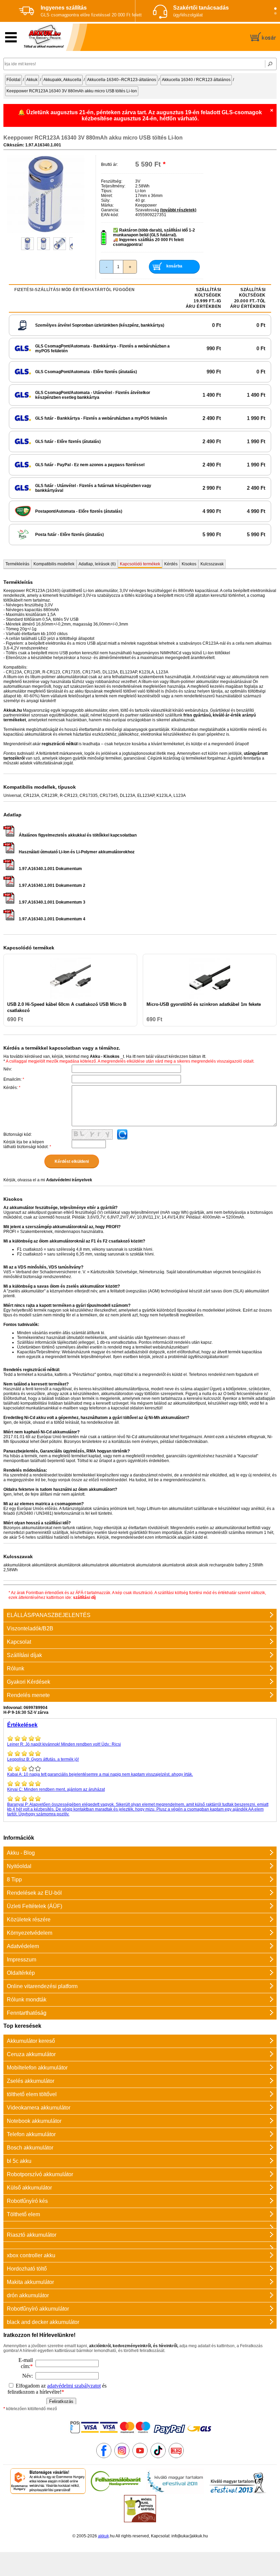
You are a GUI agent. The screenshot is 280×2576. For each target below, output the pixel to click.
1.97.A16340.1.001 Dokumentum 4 (52, 919)
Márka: (107, 205)
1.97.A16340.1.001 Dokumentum (50, 869)
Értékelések (22, 1725)
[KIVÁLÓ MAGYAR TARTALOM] (175, 2493)
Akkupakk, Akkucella (62, 80)
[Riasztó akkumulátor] (140, 2225)
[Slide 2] (275, 14)
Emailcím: (14, 1079)
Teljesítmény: (113, 186)
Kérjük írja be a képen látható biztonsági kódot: (27, 1144)
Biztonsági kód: (18, 1134)
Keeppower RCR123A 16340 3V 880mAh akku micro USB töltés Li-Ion (72, 91)
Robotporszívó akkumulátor (40, 2174)
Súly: (106, 200)
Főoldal (13, 80)
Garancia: (110, 210)
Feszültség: (112, 181)
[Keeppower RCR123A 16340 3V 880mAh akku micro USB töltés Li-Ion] (46, 232)
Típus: (107, 191)
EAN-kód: (110, 215)
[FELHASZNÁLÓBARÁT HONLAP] (116, 2493)
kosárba (174, 266)
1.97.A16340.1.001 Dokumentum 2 (52, 885)
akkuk (103, 2536)
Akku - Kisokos (105, 1056)
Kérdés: (12, 1088)
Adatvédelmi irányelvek (69, 1180)
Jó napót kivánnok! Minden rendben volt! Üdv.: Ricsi (64, 1744)
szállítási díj (84, 1598)
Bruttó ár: (109, 165)
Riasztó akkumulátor (32, 2235)
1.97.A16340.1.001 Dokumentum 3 (52, 902)
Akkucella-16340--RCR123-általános (122, 80)
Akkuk (32, 80)
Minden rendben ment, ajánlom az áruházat (56, 1789)
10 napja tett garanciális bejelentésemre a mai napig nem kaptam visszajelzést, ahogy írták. (100, 1774)
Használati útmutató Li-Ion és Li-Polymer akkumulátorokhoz (77, 852)
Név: (8, 1069)
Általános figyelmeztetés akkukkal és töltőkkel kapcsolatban (78, 835)
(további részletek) (178, 210)
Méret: (107, 196)
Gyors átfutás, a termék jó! (43, 1759)
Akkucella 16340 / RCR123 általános (196, 80)
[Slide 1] (275, 9)
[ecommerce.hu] (48, 2493)
